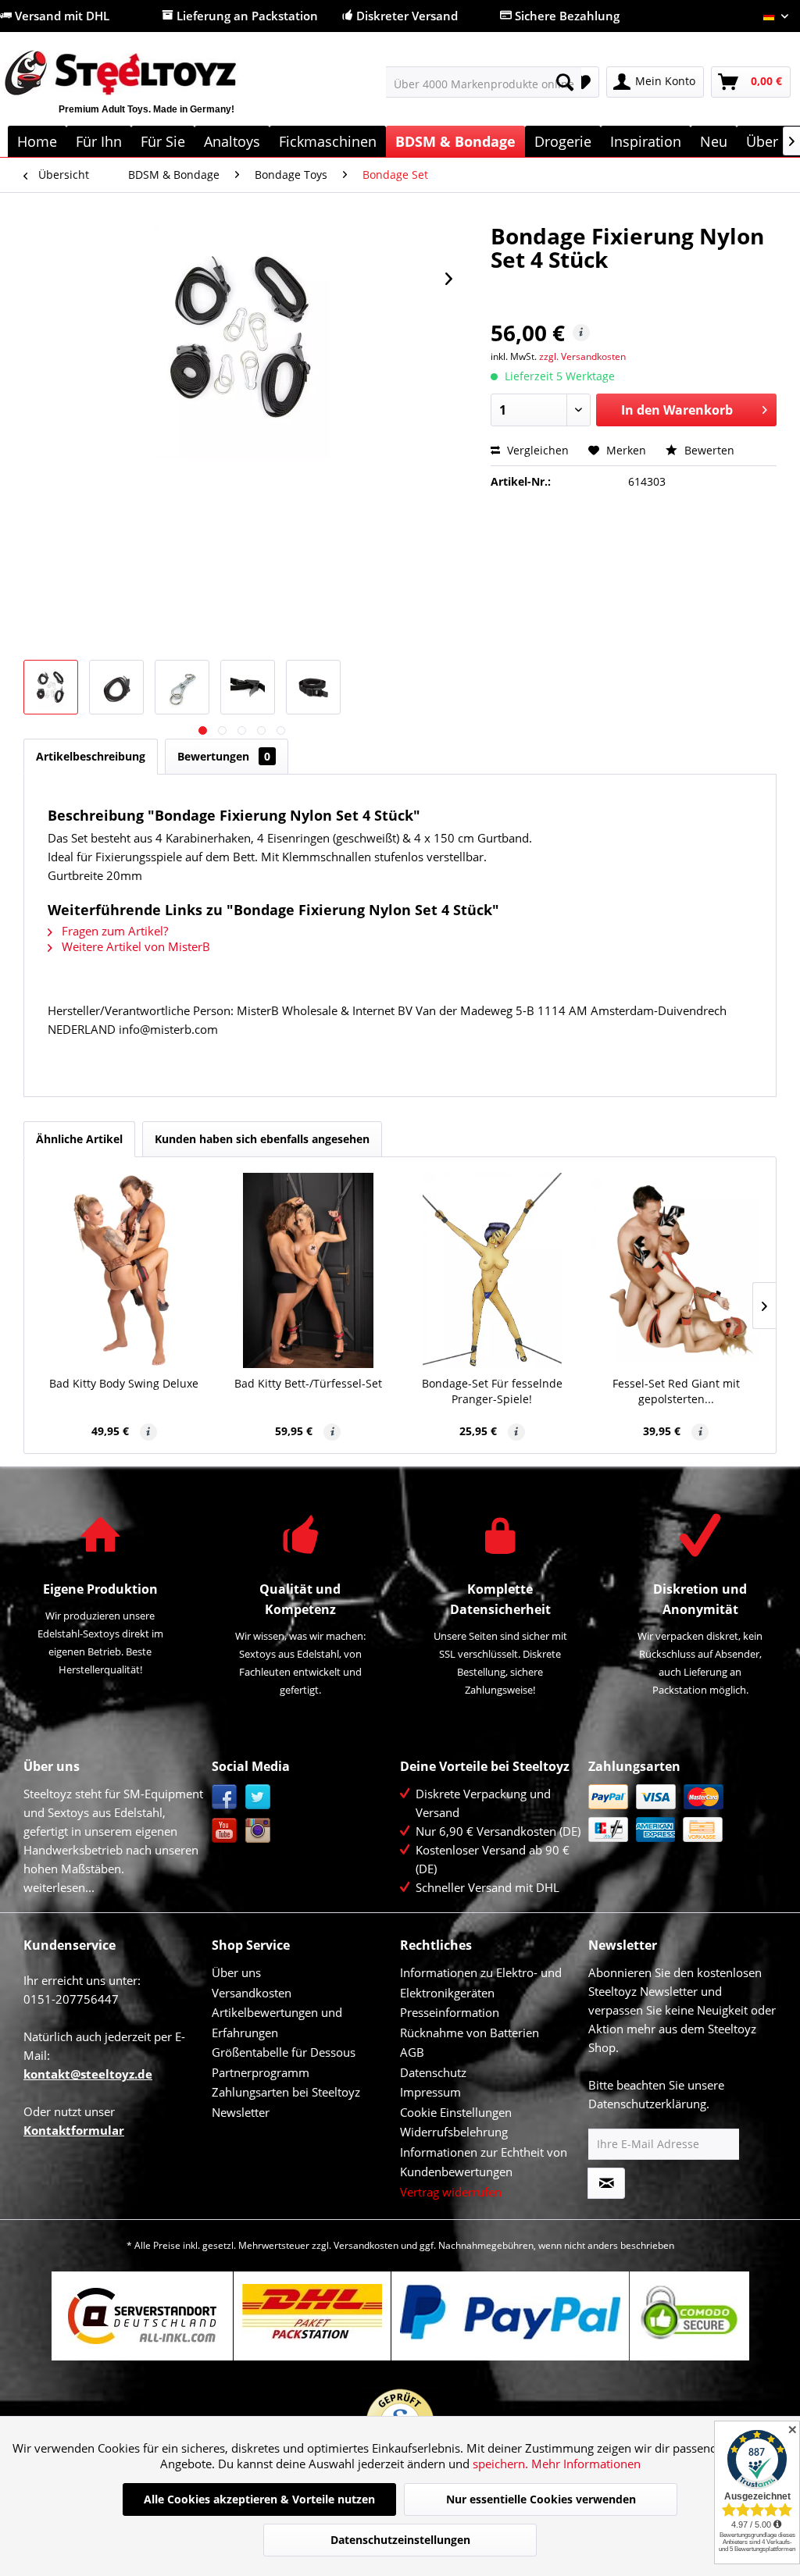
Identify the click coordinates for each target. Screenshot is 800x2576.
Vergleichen (536, 450)
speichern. (502, 2464)
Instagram (258, 1831)
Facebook (225, 1797)
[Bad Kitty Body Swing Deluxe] (124, 1270)
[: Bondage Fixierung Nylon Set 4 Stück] (51, 687)
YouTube (225, 1831)
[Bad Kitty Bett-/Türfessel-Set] (309, 1270)
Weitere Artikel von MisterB (134, 946)
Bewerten (708, 450)
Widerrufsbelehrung (454, 2132)
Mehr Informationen (586, 2464)
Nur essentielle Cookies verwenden (541, 2499)
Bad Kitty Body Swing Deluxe (124, 1383)
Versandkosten (252, 1993)
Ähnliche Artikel (79, 1139)
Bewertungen (224, 756)
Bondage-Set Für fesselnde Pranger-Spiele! (492, 1391)
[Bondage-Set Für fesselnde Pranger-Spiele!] (492, 1270)
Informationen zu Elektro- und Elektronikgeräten (481, 1983)
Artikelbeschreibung (91, 756)
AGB (412, 2052)
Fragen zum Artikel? (113, 931)
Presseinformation (450, 2012)
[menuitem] (484, 82)
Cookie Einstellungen (456, 2112)
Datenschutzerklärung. (649, 2104)
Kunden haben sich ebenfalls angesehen (262, 1139)
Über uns (236, 1972)
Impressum (430, 2092)
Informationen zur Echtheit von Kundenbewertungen (484, 2162)
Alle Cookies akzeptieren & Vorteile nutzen (259, 2499)
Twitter (258, 1797)
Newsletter (241, 2112)
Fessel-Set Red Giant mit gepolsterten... (676, 1391)
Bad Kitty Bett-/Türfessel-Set (308, 1383)
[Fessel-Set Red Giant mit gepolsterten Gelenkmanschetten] (677, 1270)
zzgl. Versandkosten (582, 356)
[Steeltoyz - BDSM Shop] (146, 91)
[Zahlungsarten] (679, 1813)
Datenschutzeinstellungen (400, 2540)
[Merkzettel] (582, 82)
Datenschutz (433, 2072)
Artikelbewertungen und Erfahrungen (277, 2022)
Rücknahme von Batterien (470, 2033)
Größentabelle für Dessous (284, 2052)
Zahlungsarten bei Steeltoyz (286, 2092)
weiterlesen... (59, 1887)
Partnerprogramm (261, 2072)
